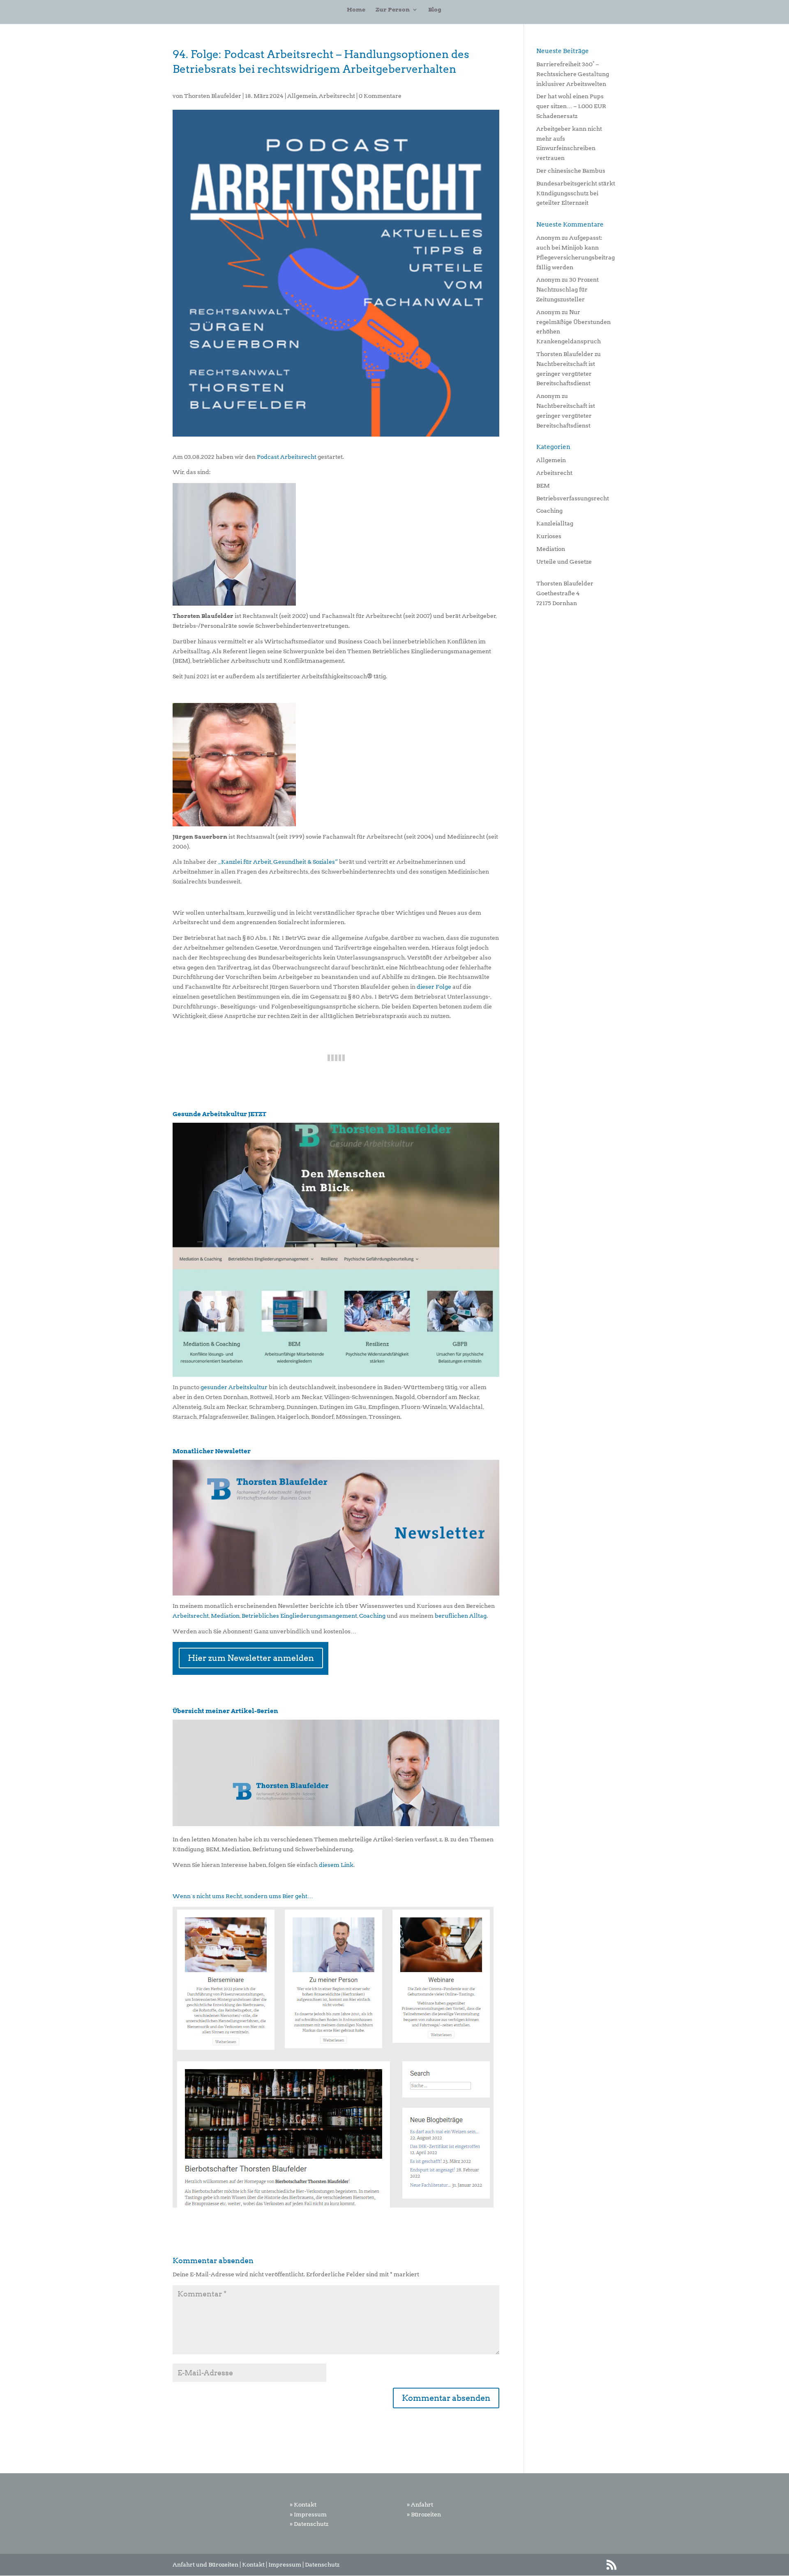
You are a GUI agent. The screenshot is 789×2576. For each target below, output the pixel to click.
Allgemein (302, 96)
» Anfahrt (420, 2504)
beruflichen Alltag (461, 1616)
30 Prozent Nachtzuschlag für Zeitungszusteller (568, 289)
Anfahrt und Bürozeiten (205, 2564)
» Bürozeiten (424, 2514)
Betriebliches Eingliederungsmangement (299, 1616)
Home (356, 10)
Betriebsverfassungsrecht (573, 498)
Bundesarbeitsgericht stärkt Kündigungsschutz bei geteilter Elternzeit (576, 193)
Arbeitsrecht (337, 96)
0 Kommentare (380, 96)
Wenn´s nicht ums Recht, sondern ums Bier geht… (243, 1896)
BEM (543, 486)
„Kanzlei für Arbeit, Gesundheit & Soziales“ (277, 862)
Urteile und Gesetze (564, 562)
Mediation (225, 1616)
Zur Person (393, 10)
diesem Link (336, 1865)
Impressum (285, 2564)
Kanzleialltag (555, 523)
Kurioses (549, 536)
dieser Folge (434, 987)
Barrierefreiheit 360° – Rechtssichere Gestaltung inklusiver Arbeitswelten (573, 74)
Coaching (372, 1616)
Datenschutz (322, 2564)
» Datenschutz (309, 2524)
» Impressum (308, 2514)
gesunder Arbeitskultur (234, 1387)
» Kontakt (303, 2504)
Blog (435, 10)
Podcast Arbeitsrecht (287, 457)
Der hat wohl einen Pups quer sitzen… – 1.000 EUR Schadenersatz (571, 106)
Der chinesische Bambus (571, 171)
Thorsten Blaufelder (213, 96)
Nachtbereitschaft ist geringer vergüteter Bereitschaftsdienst (566, 374)
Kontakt (253, 2564)
